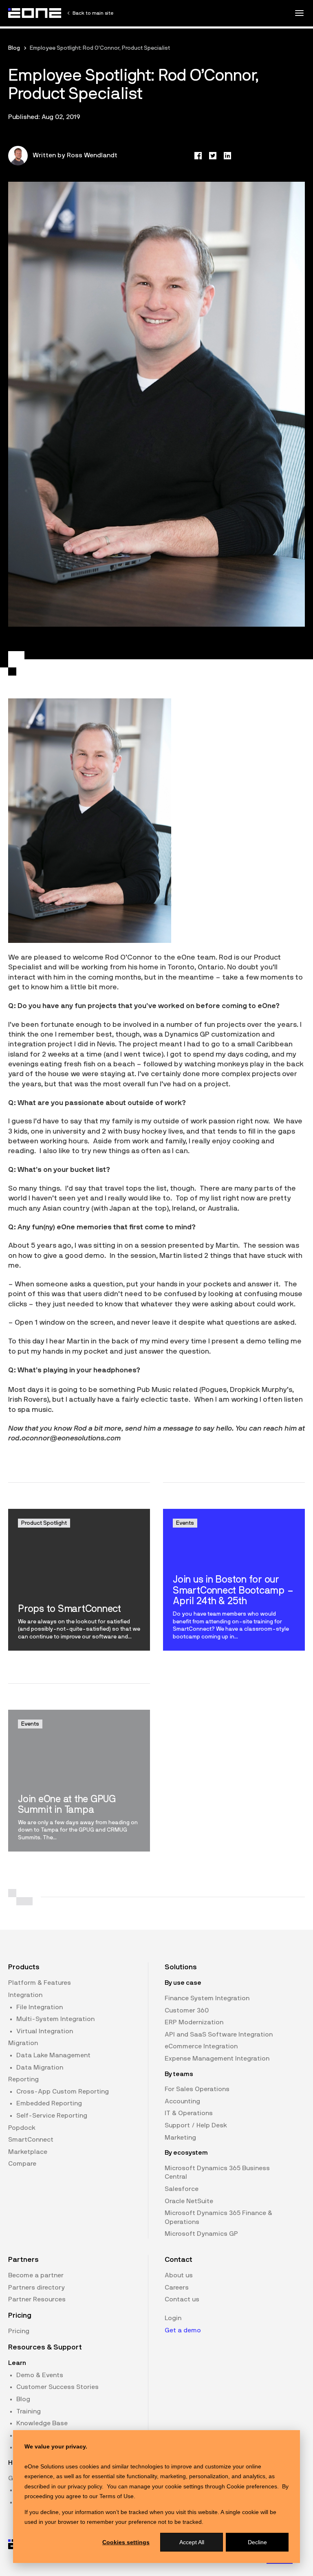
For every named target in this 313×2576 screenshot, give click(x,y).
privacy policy (85, 2486)
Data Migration (40, 2067)
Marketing (180, 2138)
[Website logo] (35, 13)
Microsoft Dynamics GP (201, 2234)
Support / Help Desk (196, 2125)
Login (173, 2318)
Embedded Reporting (49, 2103)
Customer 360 (187, 2010)
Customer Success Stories (57, 2387)
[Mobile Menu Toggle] (299, 13)
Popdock (22, 2128)
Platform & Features (40, 1983)
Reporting (23, 2079)
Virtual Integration (45, 2031)
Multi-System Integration (55, 2019)
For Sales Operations (197, 2089)
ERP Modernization (194, 2022)
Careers (177, 2288)
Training (29, 2411)
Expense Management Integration (217, 2059)
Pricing (19, 2331)
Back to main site (93, 13)
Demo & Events (40, 2375)
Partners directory (36, 2288)
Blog (14, 48)
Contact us (182, 2299)
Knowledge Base (42, 2423)
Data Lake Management (53, 2055)
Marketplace (28, 2152)
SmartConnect (31, 2140)
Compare (22, 2164)
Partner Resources (37, 2299)
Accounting (182, 2101)
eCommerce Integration (201, 2046)
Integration (25, 1995)
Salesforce (182, 2189)
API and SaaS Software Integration (219, 2034)
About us (179, 2275)
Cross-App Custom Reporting (63, 2092)
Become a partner (36, 2275)
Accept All (192, 2542)
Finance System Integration (207, 1998)
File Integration (40, 2007)
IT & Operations (189, 2113)
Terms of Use (117, 2496)
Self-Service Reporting (52, 2116)
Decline (257, 2542)
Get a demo (183, 2330)
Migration (23, 2043)
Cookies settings (126, 2542)
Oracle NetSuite (189, 2201)
